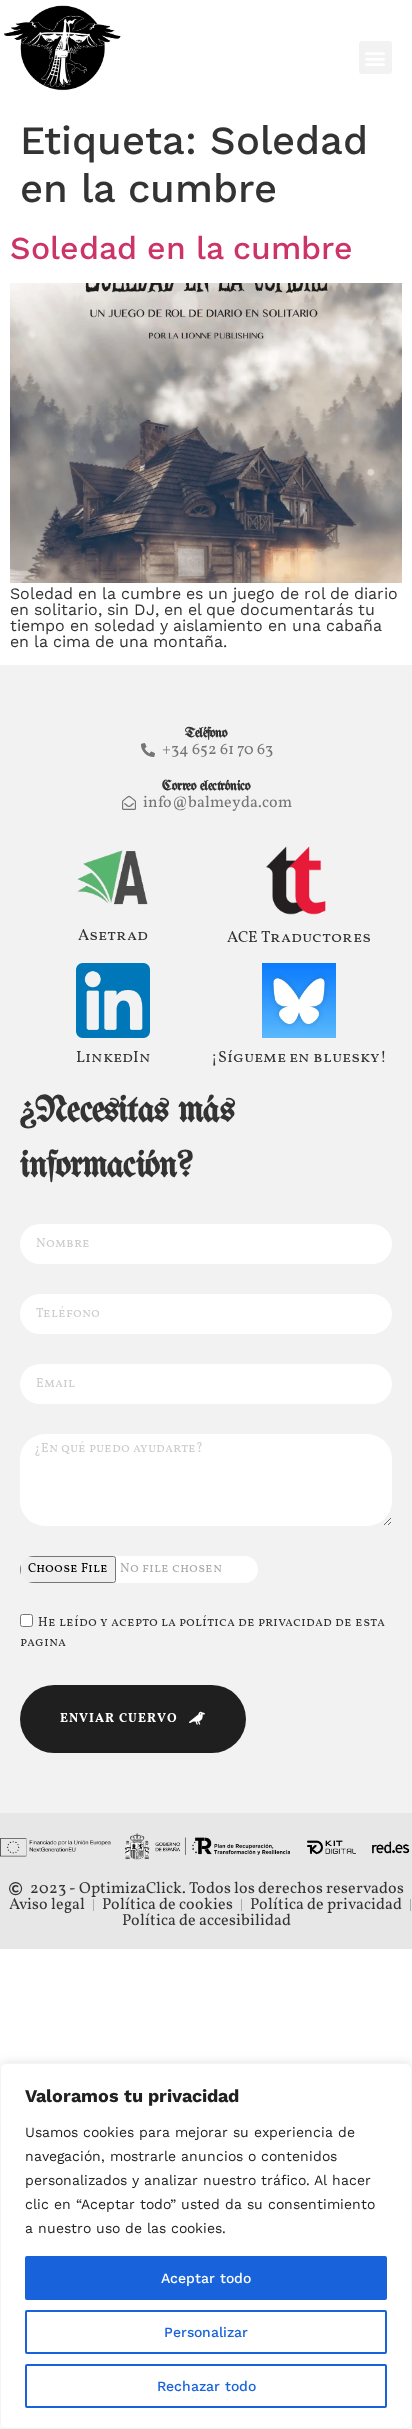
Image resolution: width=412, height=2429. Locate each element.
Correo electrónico (206, 786)
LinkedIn (113, 1058)
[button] (375, 57)
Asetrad (113, 936)
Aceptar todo (206, 2278)
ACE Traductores (299, 938)
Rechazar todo (206, 2386)
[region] (206, 2246)
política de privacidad (255, 1623)
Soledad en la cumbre (181, 248)
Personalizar (206, 2332)
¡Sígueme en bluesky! (299, 1058)
